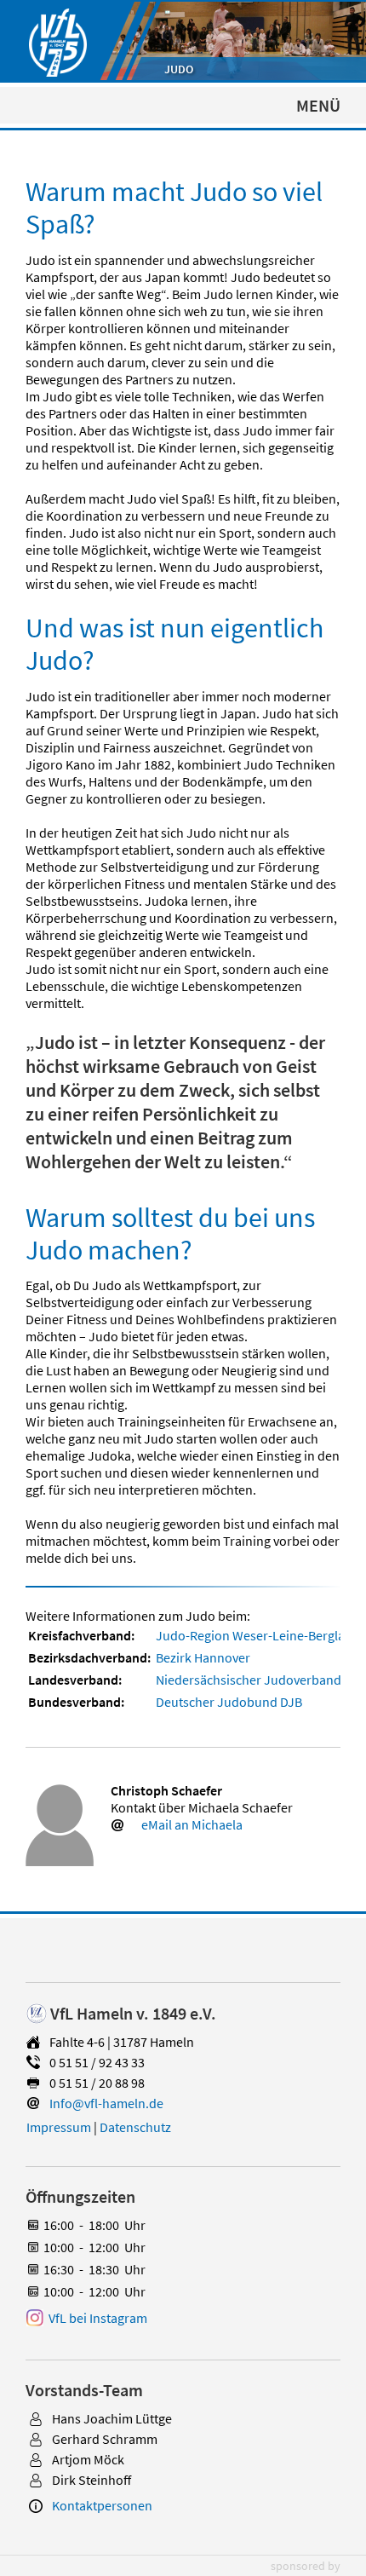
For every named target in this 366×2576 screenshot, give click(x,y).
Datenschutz (135, 2127)
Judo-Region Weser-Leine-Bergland (258, 1635)
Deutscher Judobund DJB (229, 1702)
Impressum (59, 2127)
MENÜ (318, 105)
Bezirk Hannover (203, 1657)
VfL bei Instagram (98, 2318)
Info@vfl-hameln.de (106, 2103)
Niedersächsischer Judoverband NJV (261, 1680)
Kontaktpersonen (102, 2505)
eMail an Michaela (192, 1824)
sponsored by (306, 2566)
